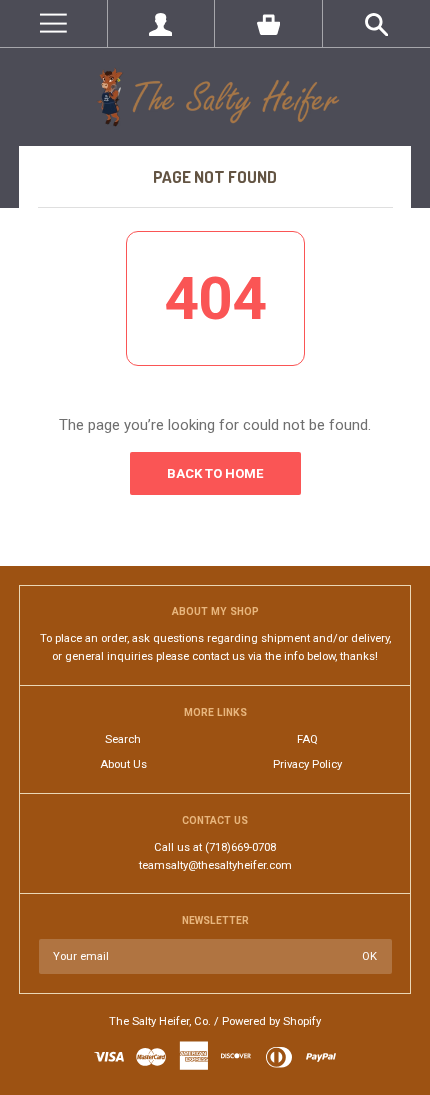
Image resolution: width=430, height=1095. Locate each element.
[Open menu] (53, 23)
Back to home (215, 473)
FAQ (307, 739)
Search (123, 739)
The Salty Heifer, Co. (160, 1021)
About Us (123, 764)
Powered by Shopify (271, 1021)
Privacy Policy (307, 764)
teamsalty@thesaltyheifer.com (215, 865)
